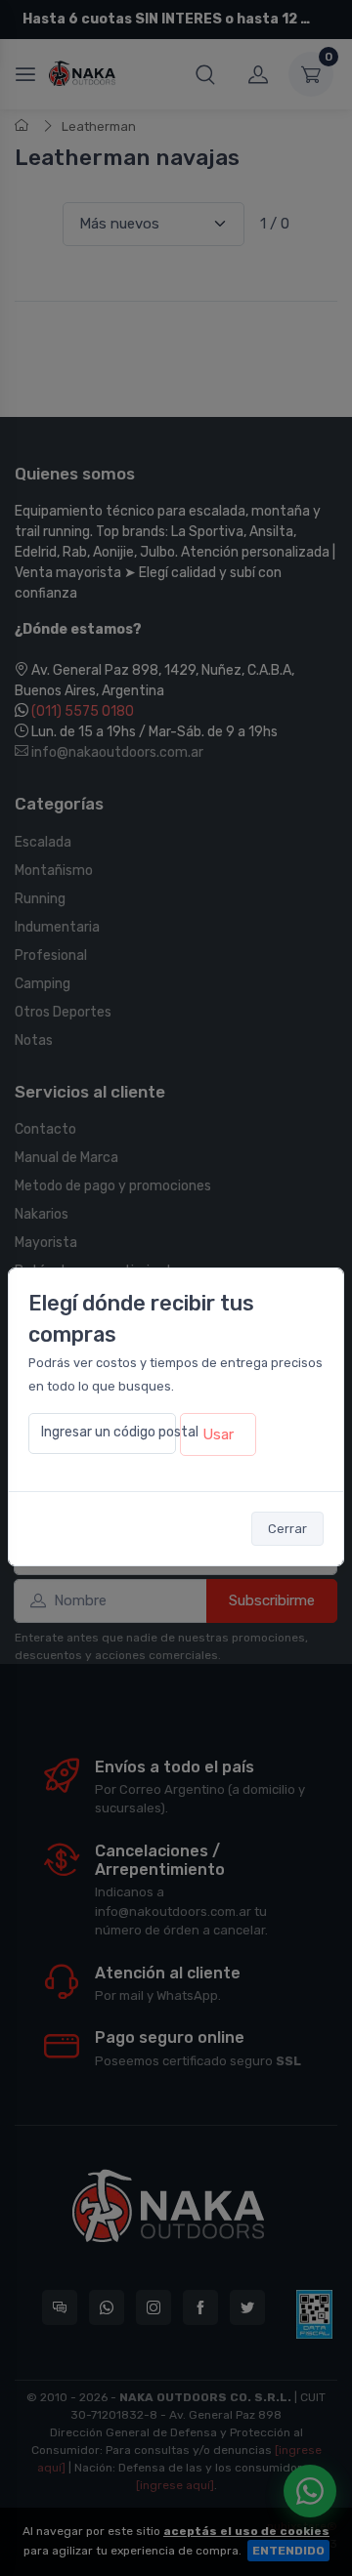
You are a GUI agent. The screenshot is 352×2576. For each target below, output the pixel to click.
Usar (218, 1434)
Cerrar (287, 1529)
